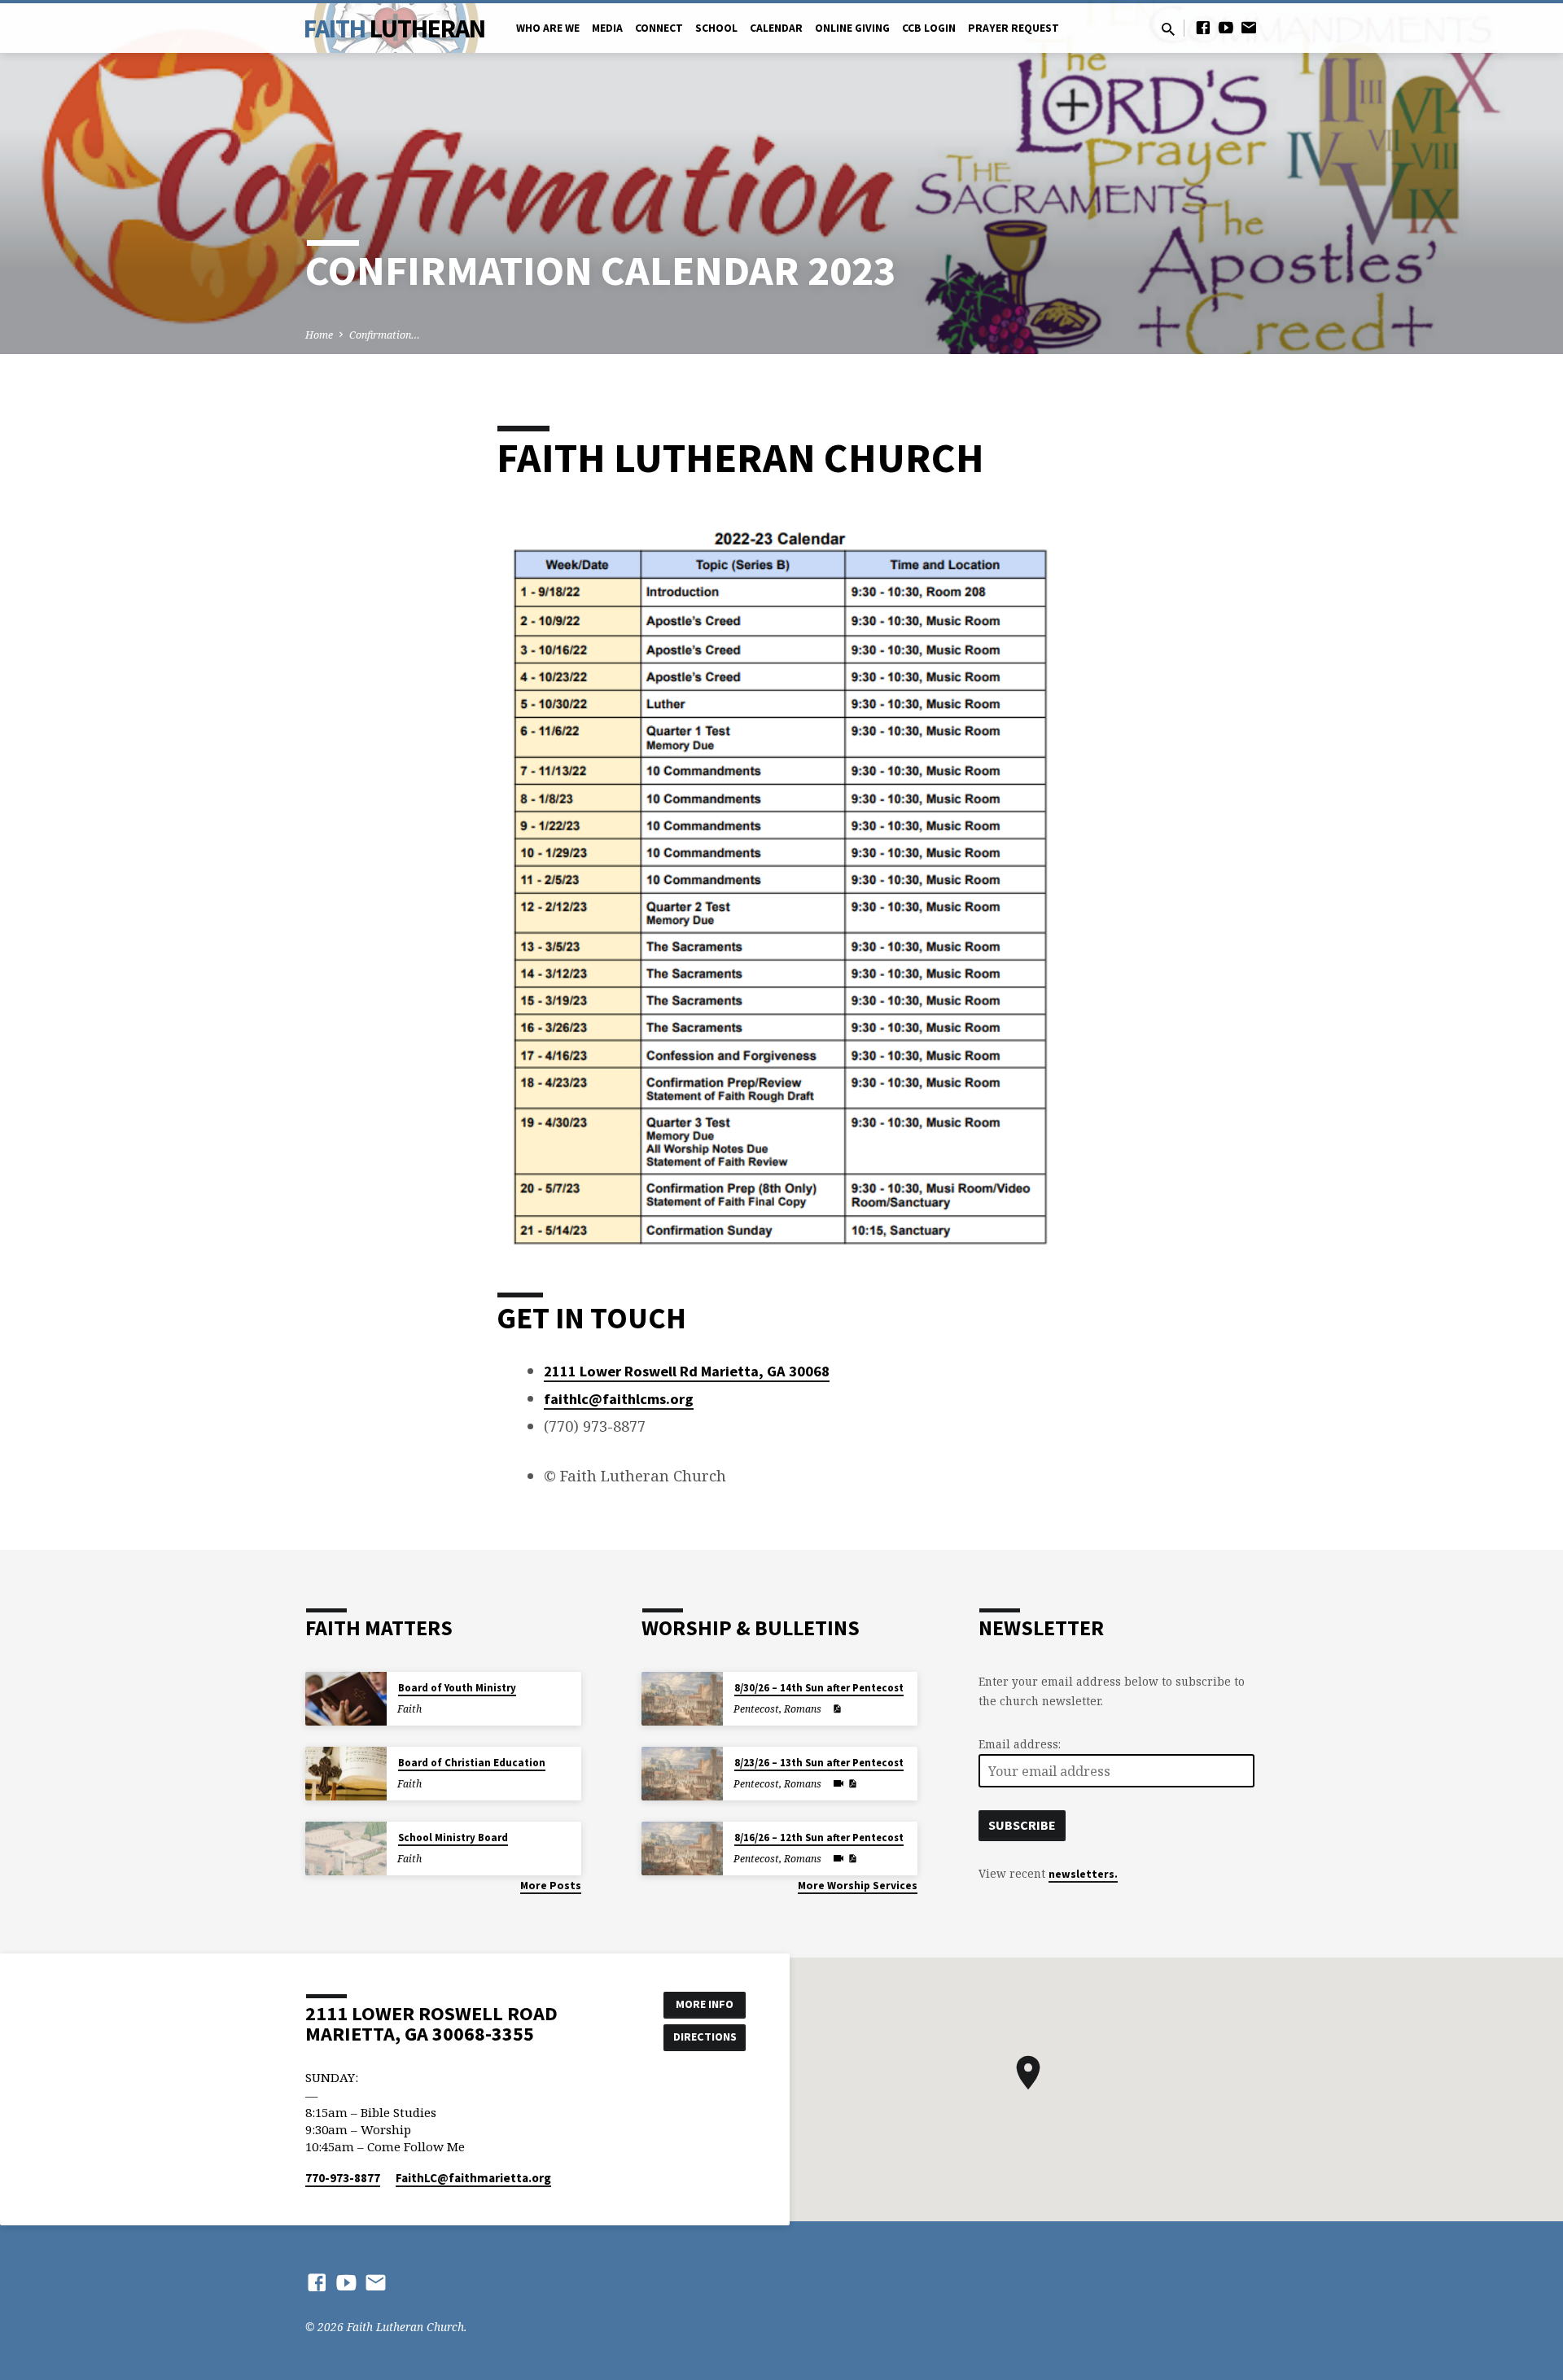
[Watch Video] (838, 1783)
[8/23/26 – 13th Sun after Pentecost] (682, 1774)
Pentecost (756, 1709)
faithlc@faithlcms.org (619, 1399)
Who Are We (548, 28)
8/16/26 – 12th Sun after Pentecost (819, 1837)
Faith (394, 28)
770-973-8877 (343, 2178)
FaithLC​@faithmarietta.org (473, 2178)
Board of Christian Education (472, 1763)
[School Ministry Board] (346, 1849)
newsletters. (1083, 1874)
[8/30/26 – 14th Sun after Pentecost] (682, 1699)
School (716, 28)
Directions (705, 2037)
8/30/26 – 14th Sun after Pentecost (819, 1688)
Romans (803, 1709)
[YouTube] (1226, 27)
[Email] (1249, 27)
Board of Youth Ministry (457, 1688)
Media (607, 28)
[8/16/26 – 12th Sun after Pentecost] (682, 1849)
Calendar (776, 28)
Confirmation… (385, 335)
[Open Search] (1168, 29)
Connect (659, 28)
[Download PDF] (837, 1709)
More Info (705, 2004)
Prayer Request (1014, 28)
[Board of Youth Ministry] (346, 1699)
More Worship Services (858, 1886)
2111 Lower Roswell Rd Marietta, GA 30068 (687, 1371)
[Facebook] (1203, 27)
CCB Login (929, 28)
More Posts (551, 1886)
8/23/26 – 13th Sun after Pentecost (819, 1763)
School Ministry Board (453, 1837)
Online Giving (852, 28)
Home (319, 335)
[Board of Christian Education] (346, 1774)
